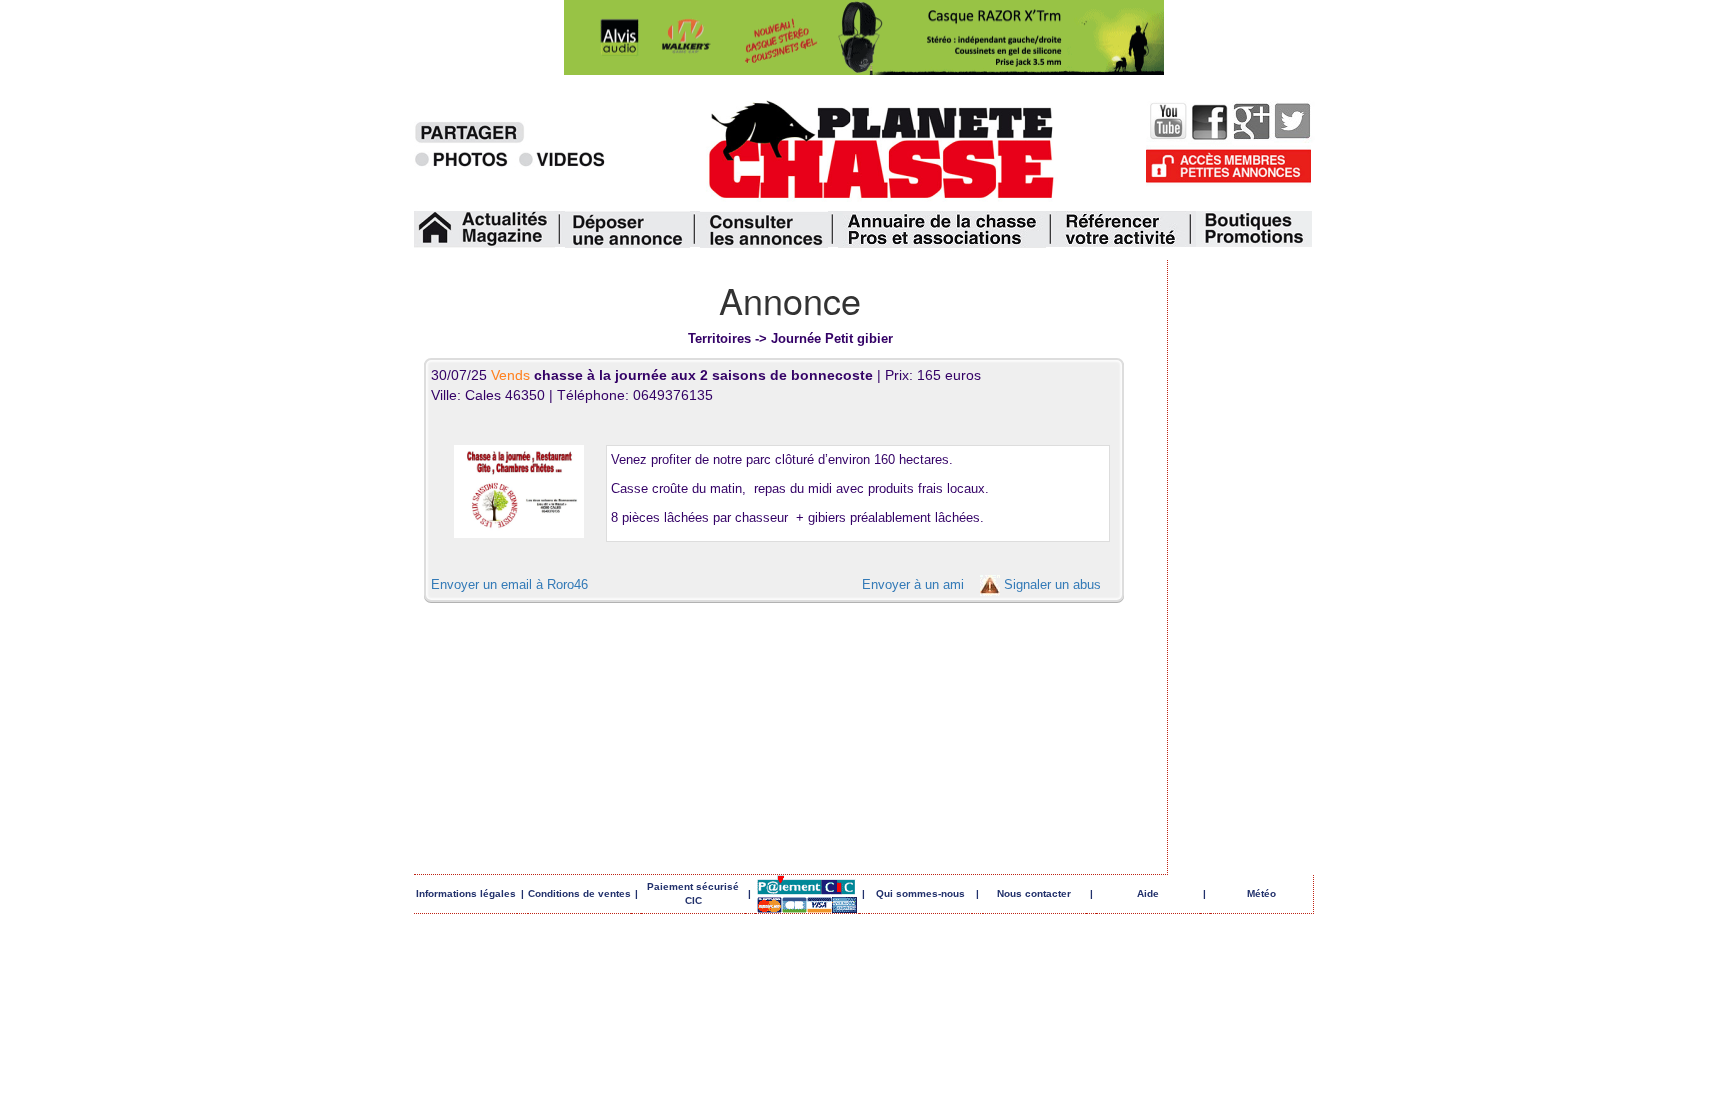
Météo (1261, 893)
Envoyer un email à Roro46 (509, 584)
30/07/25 (654, 375)
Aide (1148, 893)
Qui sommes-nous (920, 893)
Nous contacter (1034, 893)
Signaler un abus (1052, 584)
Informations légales (466, 893)
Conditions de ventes (579, 893)
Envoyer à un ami (913, 584)
